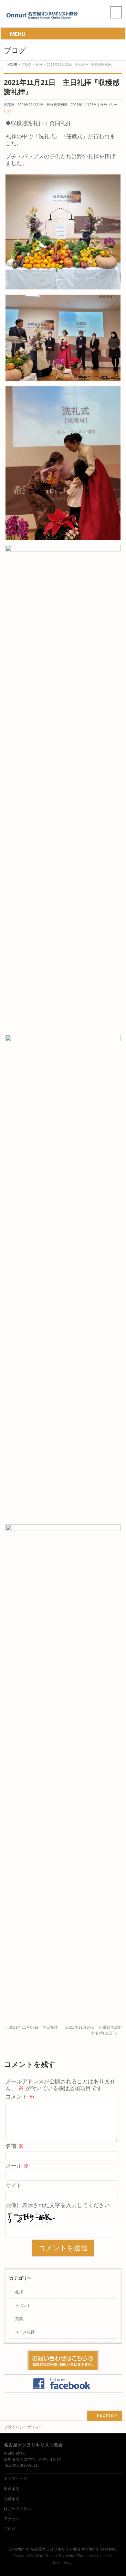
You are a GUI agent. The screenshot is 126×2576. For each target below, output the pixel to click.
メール (17, 2166)
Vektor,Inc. (104, 2556)
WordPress (45, 2556)
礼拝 (7, 111)
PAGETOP (107, 2416)
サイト (14, 2186)
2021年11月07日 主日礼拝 (31, 2027)
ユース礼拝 (25, 2332)
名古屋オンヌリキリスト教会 (56, 2549)
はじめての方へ (17, 2509)
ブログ (10, 2529)
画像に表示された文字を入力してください (58, 2205)
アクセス (12, 2519)
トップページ (16, 2478)
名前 (15, 2146)
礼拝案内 (12, 2499)
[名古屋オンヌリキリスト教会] (44, 17)
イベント (23, 2306)
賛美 (19, 2319)
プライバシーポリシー (23, 2427)
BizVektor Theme (74, 2556)
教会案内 (12, 2489)
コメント (20, 2097)
